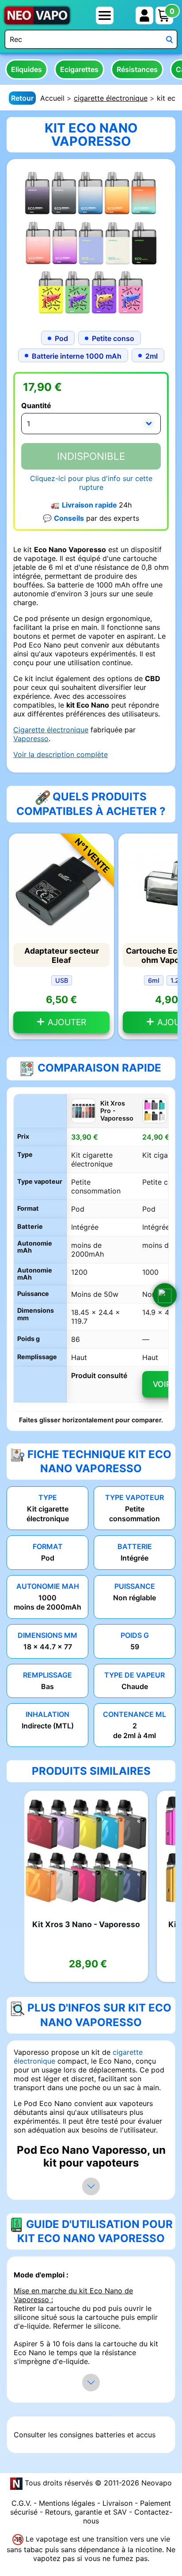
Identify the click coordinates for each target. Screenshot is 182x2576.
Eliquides (27, 69)
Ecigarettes (79, 69)
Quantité (36, 405)
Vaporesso (31, 739)
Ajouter (66, 1022)
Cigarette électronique (51, 730)
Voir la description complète (61, 754)
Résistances (137, 69)
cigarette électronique (111, 98)
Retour (22, 98)
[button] (165, 1295)
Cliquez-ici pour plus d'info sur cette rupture (91, 483)
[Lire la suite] (91, 2186)
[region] (91, 1253)
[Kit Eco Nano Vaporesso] (91, 242)
